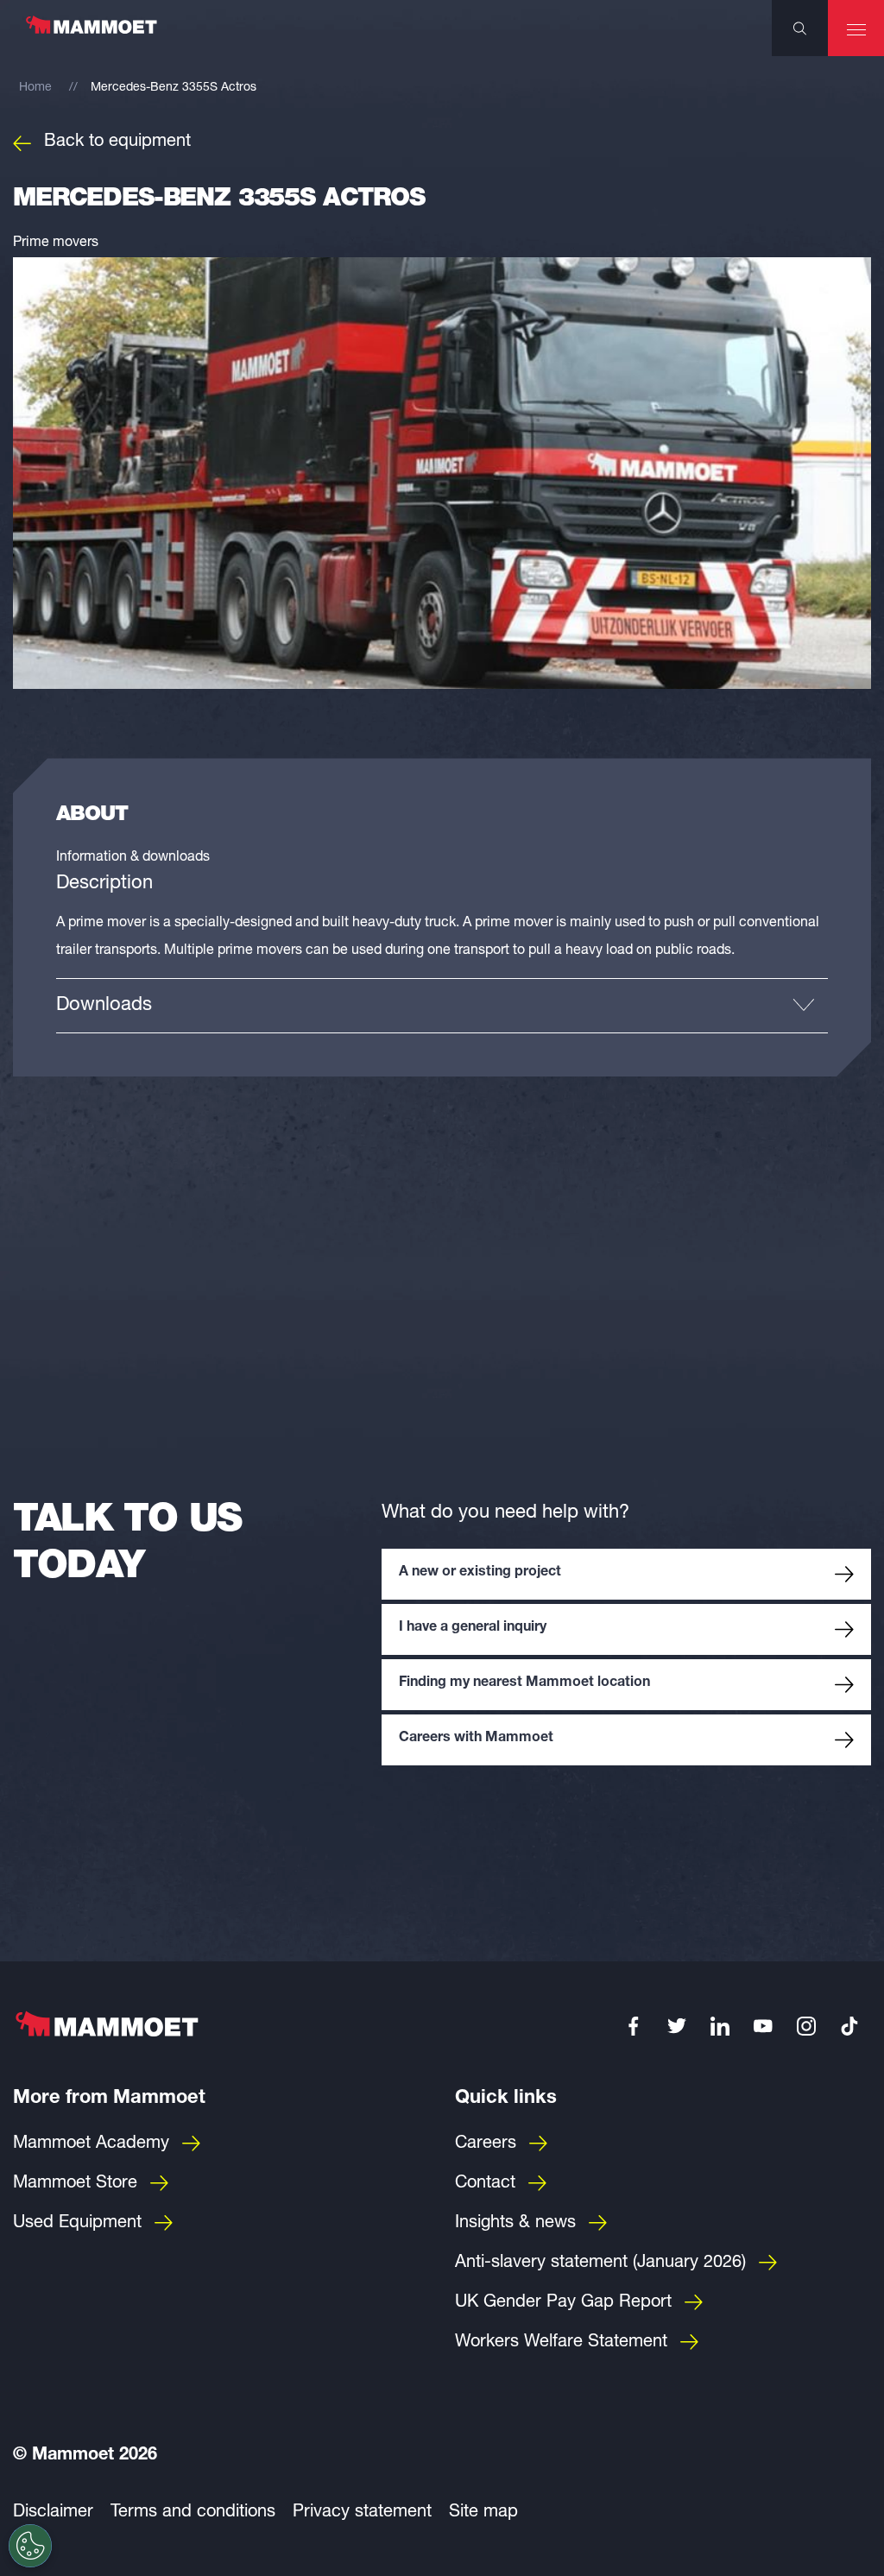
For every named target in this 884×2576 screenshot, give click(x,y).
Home (35, 88)
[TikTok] (849, 2026)
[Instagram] (806, 2026)
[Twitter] (677, 2026)
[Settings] (30, 2546)
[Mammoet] (91, 34)
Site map (483, 2513)
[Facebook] (634, 2026)
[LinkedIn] (720, 2026)
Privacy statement (362, 2513)
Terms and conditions (193, 2513)
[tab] (442, 1005)
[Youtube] (763, 2026)
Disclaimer (53, 2513)
